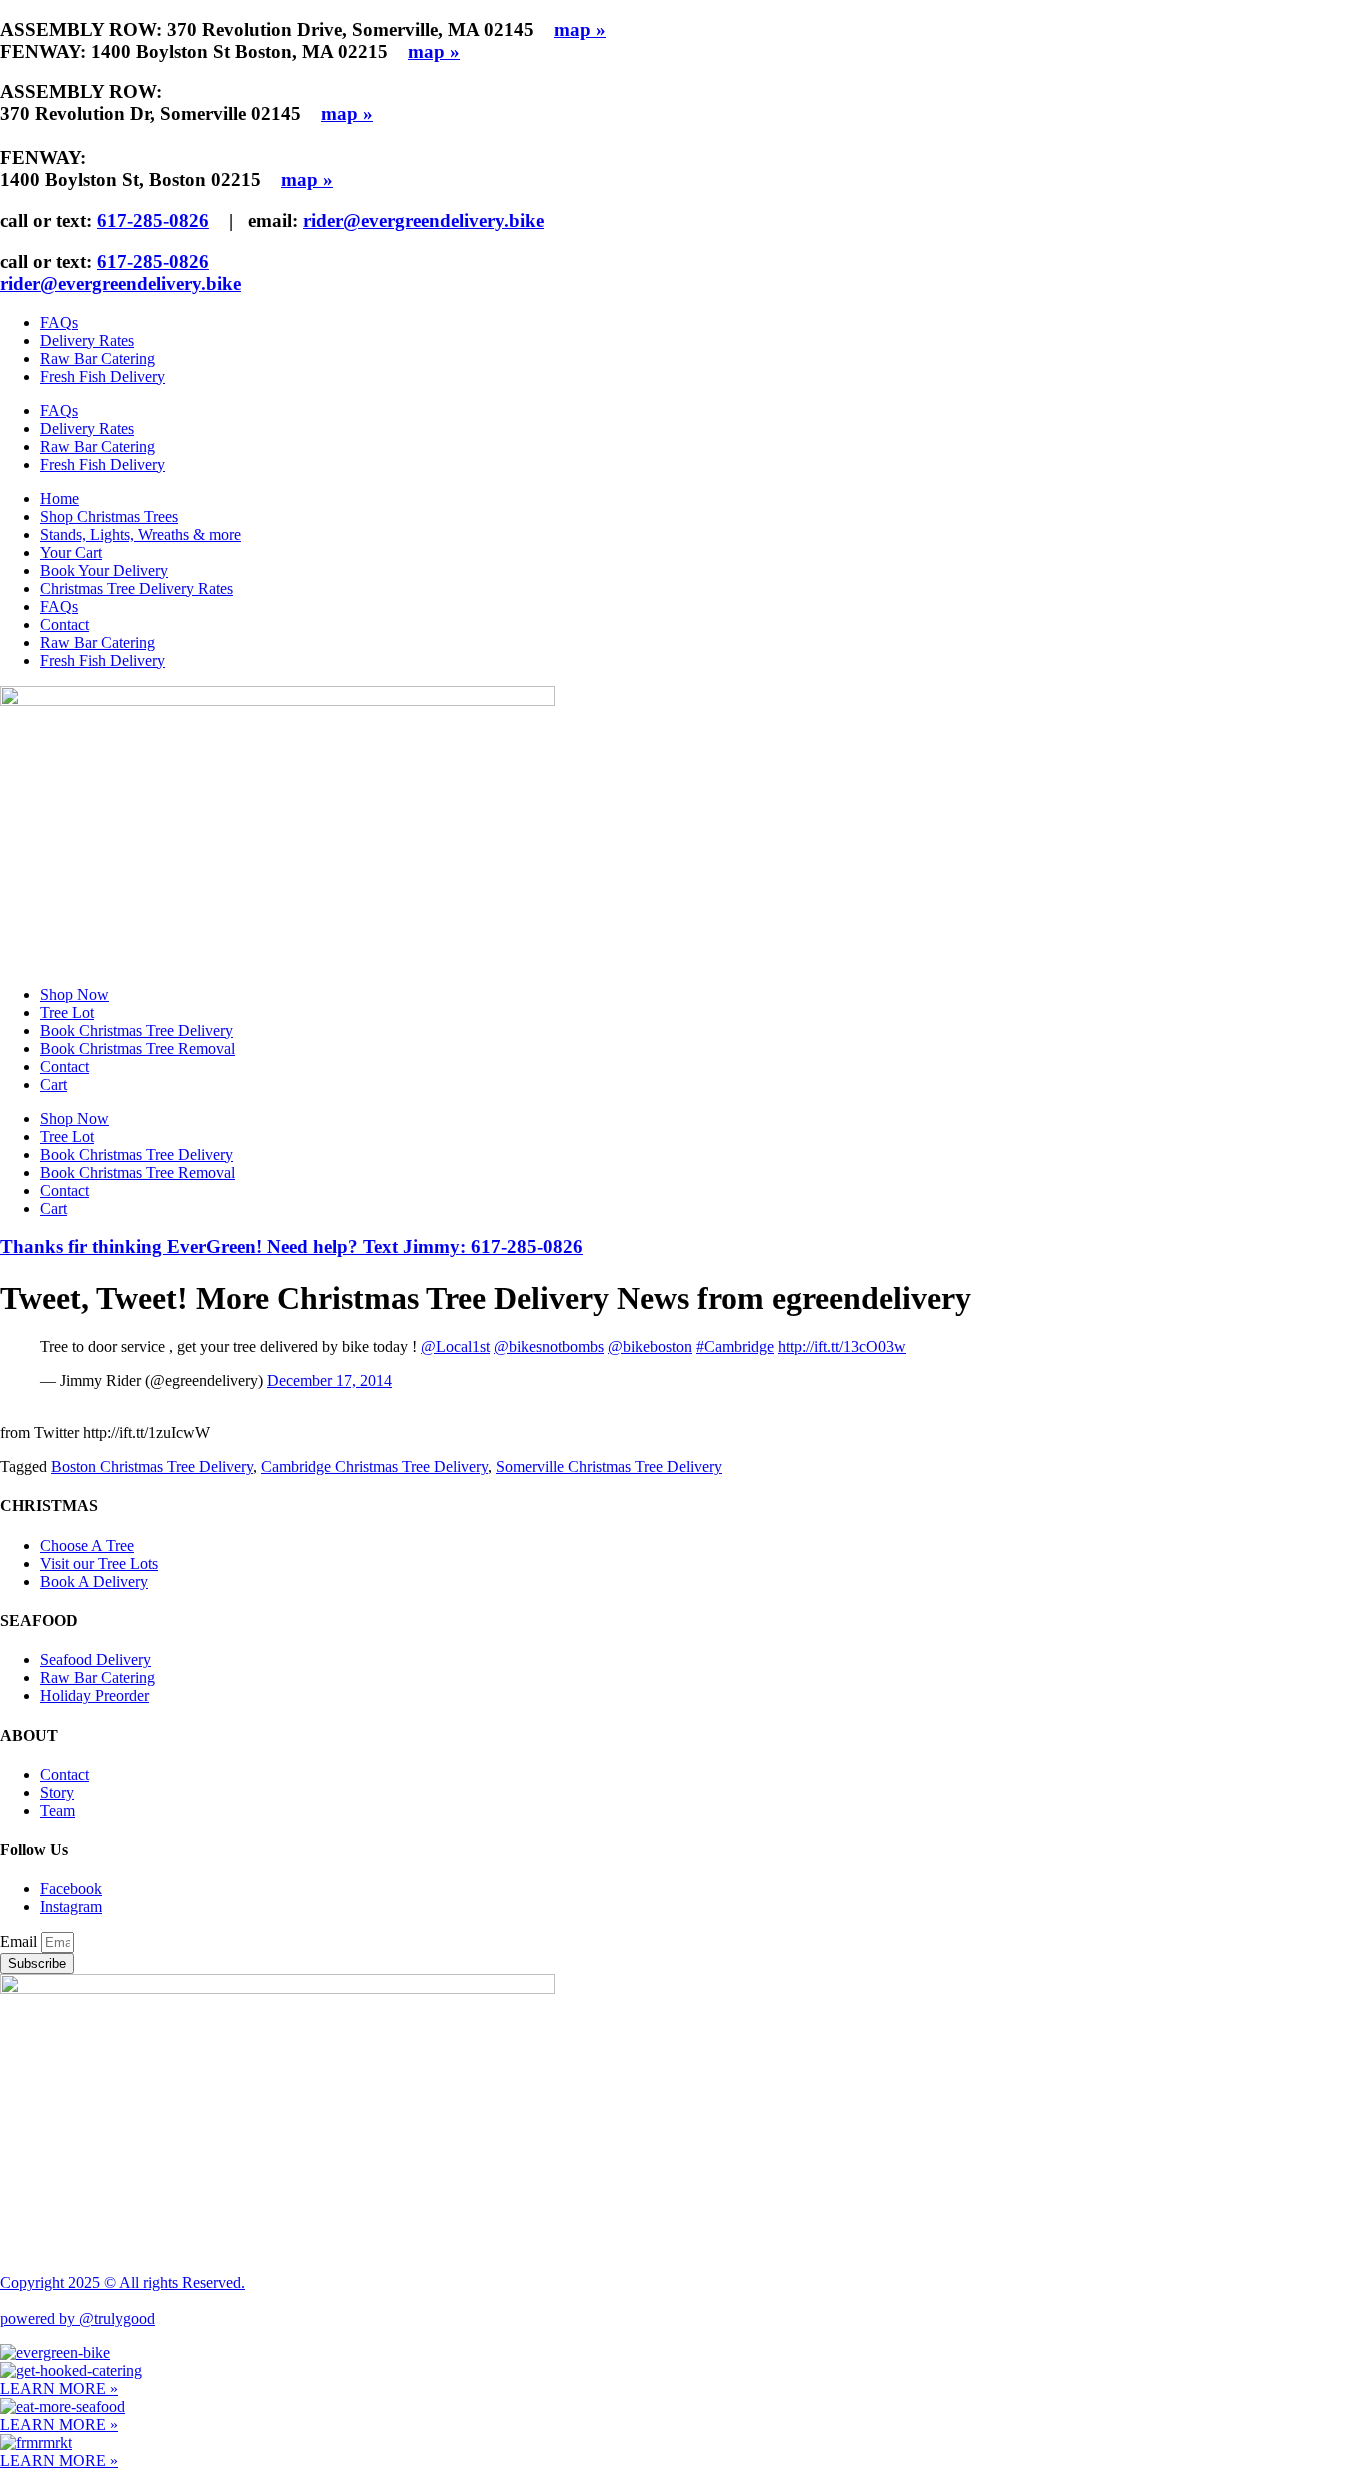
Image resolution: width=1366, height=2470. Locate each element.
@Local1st (455, 1346)
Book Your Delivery (104, 570)
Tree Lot (67, 1012)
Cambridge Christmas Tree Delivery (374, 1466)
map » (580, 29)
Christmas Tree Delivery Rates (136, 588)
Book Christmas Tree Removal (137, 1048)
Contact (64, 624)
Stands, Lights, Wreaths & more (140, 534)
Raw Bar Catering (97, 358)
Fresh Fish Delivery (102, 376)
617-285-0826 (153, 220)
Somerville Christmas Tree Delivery (609, 1466)
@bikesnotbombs (549, 1346)
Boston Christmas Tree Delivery (152, 1466)
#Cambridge (735, 1346)
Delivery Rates (87, 340)
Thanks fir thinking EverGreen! (291, 1246)
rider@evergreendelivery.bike (423, 220)
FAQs (59, 322)
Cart (53, 1084)
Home (59, 498)
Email (20, 1941)
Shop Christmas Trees (109, 516)
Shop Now (74, 994)
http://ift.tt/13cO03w (842, 1346)
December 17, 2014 (329, 1380)
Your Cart (71, 552)
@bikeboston (650, 1346)
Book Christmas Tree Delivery (136, 1030)
